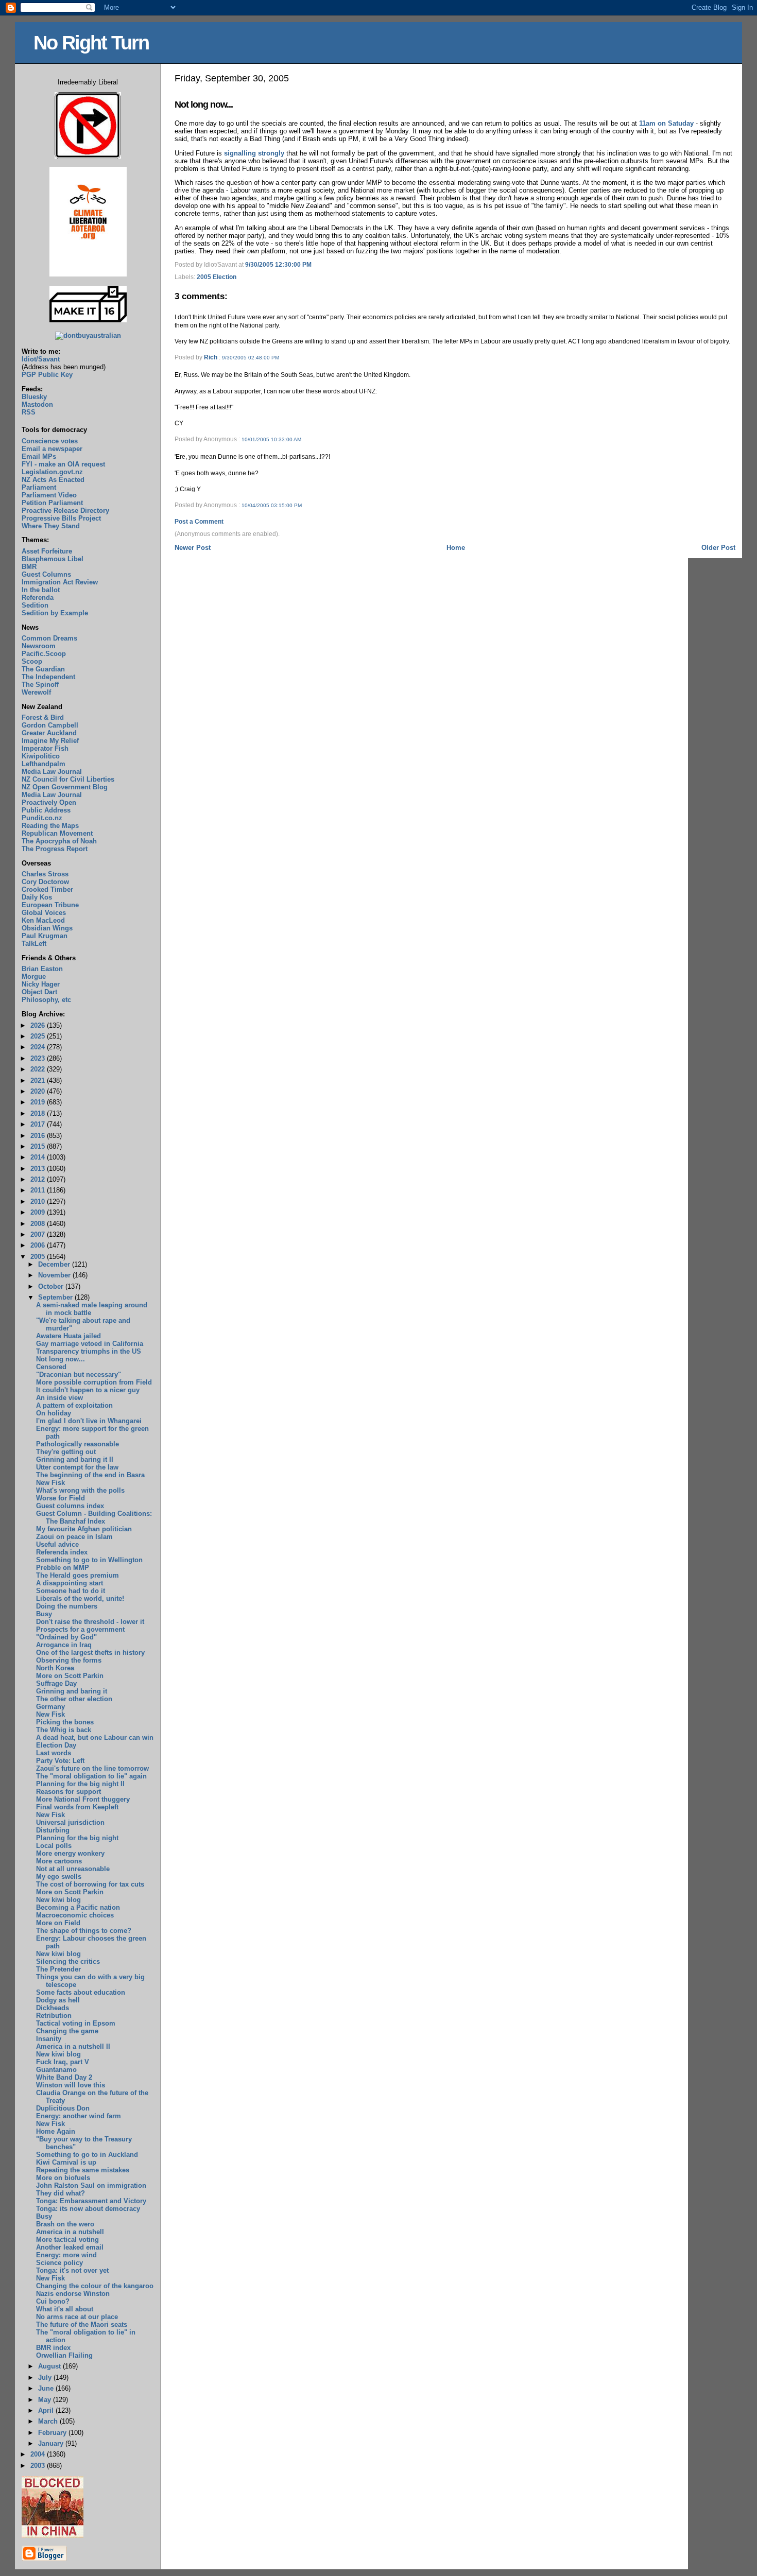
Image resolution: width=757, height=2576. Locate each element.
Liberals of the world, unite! (80, 1598)
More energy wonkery (70, 1853)
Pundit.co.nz (42, 818)
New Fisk (50, 1483)
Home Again (56, 2131)
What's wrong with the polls (80, 1490)
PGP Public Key (47, 375)
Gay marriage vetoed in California (90, 1344)
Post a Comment (199, 522)
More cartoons (59, 1861)
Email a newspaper (52, 449)
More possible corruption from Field (94, 1382)
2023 (39, 1058)
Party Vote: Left (60, 1761)
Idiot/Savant (41, 359)
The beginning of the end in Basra (90, 1475)
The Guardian (43, 669)
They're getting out (66, 1452)
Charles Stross (45, 874)
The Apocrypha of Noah (59, 841)
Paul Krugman (45, 936)
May (46, 2400)
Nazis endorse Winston (73, 2294)
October (52, 1286)
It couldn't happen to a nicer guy (88, 1390)
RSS (29, 412)
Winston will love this (71, 2085)
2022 (39, 1069)
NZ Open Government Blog (65, 787)
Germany (50, 1707)
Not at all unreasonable (73, 1869)
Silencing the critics (68, 1961)
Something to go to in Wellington (89, 1560)
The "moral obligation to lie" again (91, 1776)
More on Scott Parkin (70, 1676)
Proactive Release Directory (65, 511)
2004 (39, 2454)
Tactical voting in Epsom (76, 2023)
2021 (39, 1080)
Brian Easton (42, 969)
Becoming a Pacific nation (78, 1907)
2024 (39, 1047)
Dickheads (53, 2008)
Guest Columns (46, 574)
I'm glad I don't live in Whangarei (89, 1421)
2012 (39, 1179)
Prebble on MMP (63, 1568)
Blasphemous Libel (53, 559)
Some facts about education (81, 1992)
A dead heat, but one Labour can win (95, 1737)
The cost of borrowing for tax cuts (90, 1884)
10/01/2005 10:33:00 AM (271, 439)
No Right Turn (91, 42)
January (52, 2443)
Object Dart (39, 992)
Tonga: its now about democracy (88, 2209)
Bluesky (34, 397)
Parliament (39, 487)
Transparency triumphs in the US (89, 1351)
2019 (39, 1102)
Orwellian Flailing (64, 2355)
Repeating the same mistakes (83, 2170)
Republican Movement (57, 833)
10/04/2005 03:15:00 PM (272, 505)
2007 (39, 1234)
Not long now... (204, 105)
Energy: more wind (66, 2255)
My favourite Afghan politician (84, 1529)
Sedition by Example (55, 613)
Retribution (54, 2016)
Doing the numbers (67, 1606)
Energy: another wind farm (79, 2116)
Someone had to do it (71, 1591)
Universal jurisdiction (70, 1822)
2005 (39, 1257)
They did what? (61, 2193)
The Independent (48, 677)
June (47, 2388)
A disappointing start (70, 1583)
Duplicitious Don (63, 2108)
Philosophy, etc (46, 1000)
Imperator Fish (45, 748)
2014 (39, 1157)
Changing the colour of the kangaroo (95, 2286)
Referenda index (62, 1552)
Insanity (49, 2039)
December (55, 1264)
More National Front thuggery (83, 1799)
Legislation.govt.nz (52, 472)
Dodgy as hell (58, 2000)
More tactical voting (67, 2240)
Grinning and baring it (72, 1691)
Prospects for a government (80, 1629)
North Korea (55, 1668)
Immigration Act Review (60, 582)
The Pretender (58, 1969)
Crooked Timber (47, 889)
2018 (39, 1113)
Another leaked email (70, 2247)
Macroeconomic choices (75, 1915)
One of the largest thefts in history (90, 1653)
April (47, 2410)
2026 (39, 1025)
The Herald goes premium (78, 1575)
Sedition (35, 605)
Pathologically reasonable (78, 1444)
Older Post (718, 548)
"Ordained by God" (66, 1637)
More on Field (58, 1923)
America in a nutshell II (73, 2046)
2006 (39, 1245)
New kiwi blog (58, 1900)
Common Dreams (49, 638)
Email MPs (39, 456)
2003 (39, 2466)
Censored (51, 1367)
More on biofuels (63, 2178)
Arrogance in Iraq (64, 1645)
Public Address (46, 810)
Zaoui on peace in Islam (74, 1537)
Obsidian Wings (47, 928)
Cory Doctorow (45, 882)
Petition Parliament (52, 503)
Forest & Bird (43, 718)
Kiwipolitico (41, 756)
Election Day (56, 1745)
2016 (39, 1136)
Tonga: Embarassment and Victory (91, 2201)
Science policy (59, 2263)
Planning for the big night (77, 1838)
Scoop (32, 661)
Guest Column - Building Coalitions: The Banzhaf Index (94, 1517)
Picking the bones (65, 1722)
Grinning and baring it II (75, 1459)
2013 (39, 1169)
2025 (39, 1036)
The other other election (74, 1699)
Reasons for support (68, 1792)
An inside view (59, 1398)
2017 (39, 1124)
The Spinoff (40, 685)
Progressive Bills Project (61, 518)
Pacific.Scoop (44, 654)
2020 (39, 1091)
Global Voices (44, 913)
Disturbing (53, 1830)
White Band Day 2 (64, 2077)
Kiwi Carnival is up (66, 2162)
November (55, 1275)
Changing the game (67, 2031)
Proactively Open (49, 802)
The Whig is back (64, 1730)
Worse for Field (61, 1498)
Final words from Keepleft (77, 1807)
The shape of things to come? (84, 1931)
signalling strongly (254, 153)
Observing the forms (69, 1660)
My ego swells (59, 1877)
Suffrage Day (56, 1683)
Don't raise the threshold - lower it (90, 1622)
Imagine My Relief (50, 741)
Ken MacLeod (43, 920)
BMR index (53, 2348)
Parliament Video (49, 495)
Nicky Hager (41, 984)
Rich (211, 357)
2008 (39, 1224)
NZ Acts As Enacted (53, 480)
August (50, 2366)
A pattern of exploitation (74, 1405)
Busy (44, 1614)
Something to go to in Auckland (87, 2155)
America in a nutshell (70, 2232)
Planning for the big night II (80, 1784)
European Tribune (50, 905)
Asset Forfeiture (47, 551)
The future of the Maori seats (82, 2324)
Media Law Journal (52, 772)
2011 (39, 1190)
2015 (39, 1146)
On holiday (54, 1413)
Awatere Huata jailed (68, 1336)
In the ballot (41, 590)
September (56, 1297)
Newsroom (39, 646)
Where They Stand (51, 526)
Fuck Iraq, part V (63, 2062)
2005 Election (217, 277)
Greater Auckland (49, 733)
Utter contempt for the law (77, 1467)
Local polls (54, 1846)
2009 (39, 1212)
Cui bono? (53, 2301)
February (53, 2433)
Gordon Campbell (50, 725)
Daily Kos (37, 897)
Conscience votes (50, 441)
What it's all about (65, 2309)
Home (456, 548)
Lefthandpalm (44, 764)
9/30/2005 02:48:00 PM (251, 358)
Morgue (34, 976)
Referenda (38, 598)
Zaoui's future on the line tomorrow (92, 1768)
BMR (29, 567)
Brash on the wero (65, 2224)
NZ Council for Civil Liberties (68, 779)
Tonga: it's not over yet (72, 2270)
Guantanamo (56, 2070)
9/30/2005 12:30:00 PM (278, 265)
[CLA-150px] (88, 274)
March (49, 2421)
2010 (39, 1201)
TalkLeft (34, 944)
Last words (54, 1753)
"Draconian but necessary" (79, 1375)
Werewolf (36, 692)
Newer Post (193, 548)
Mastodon (37, 404)
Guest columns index (70, 1506)
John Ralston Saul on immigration (91, 2185)
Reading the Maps (50, 826)
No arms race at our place (77, 2317)
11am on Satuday (666, 123)
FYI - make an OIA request (63, 464)
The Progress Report (55, 849)
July (46, 2378)
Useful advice (57, 1544)
